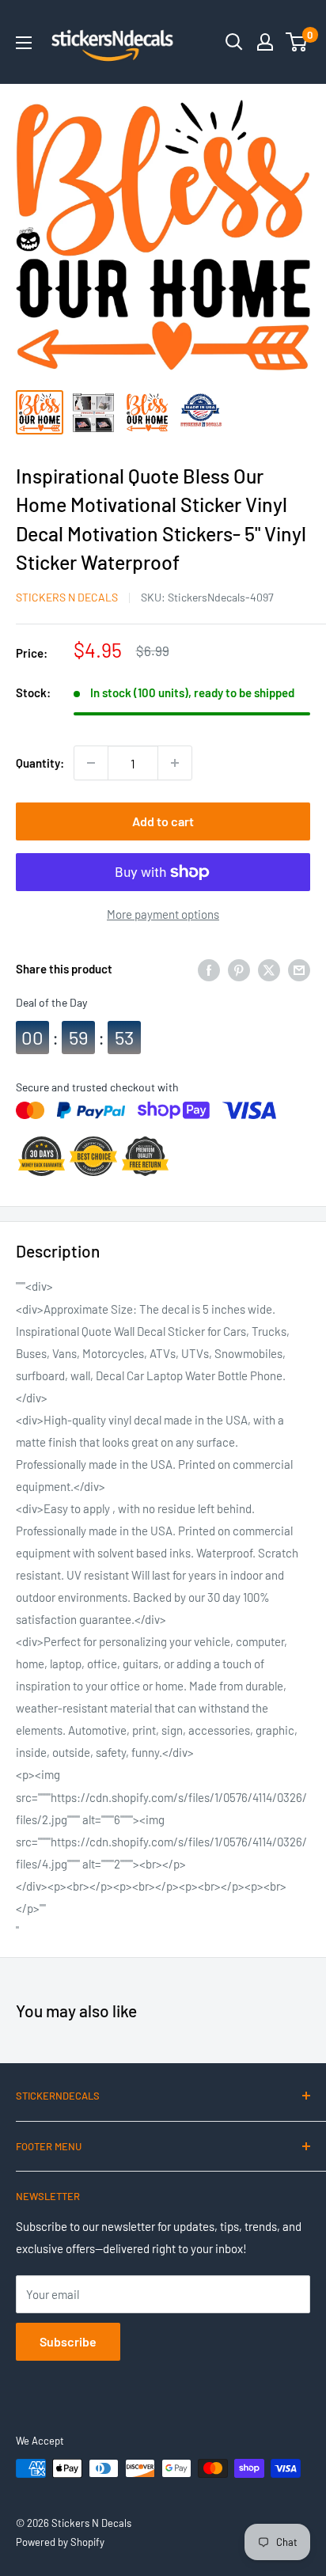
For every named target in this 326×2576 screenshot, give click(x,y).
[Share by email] (299, 969)
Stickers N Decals (67, 597)
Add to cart (163, 821)
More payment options (163, 914)
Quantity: (40, 763)
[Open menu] (24, 43)
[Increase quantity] (175, 763)
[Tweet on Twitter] (269, 969)
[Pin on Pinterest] (239, 969)
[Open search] (234, 42)
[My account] (265, 42)
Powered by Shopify (60, 2542)
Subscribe (68, 2341)
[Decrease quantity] (91, 763)
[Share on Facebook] (209, 969)
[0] (297, 42)
